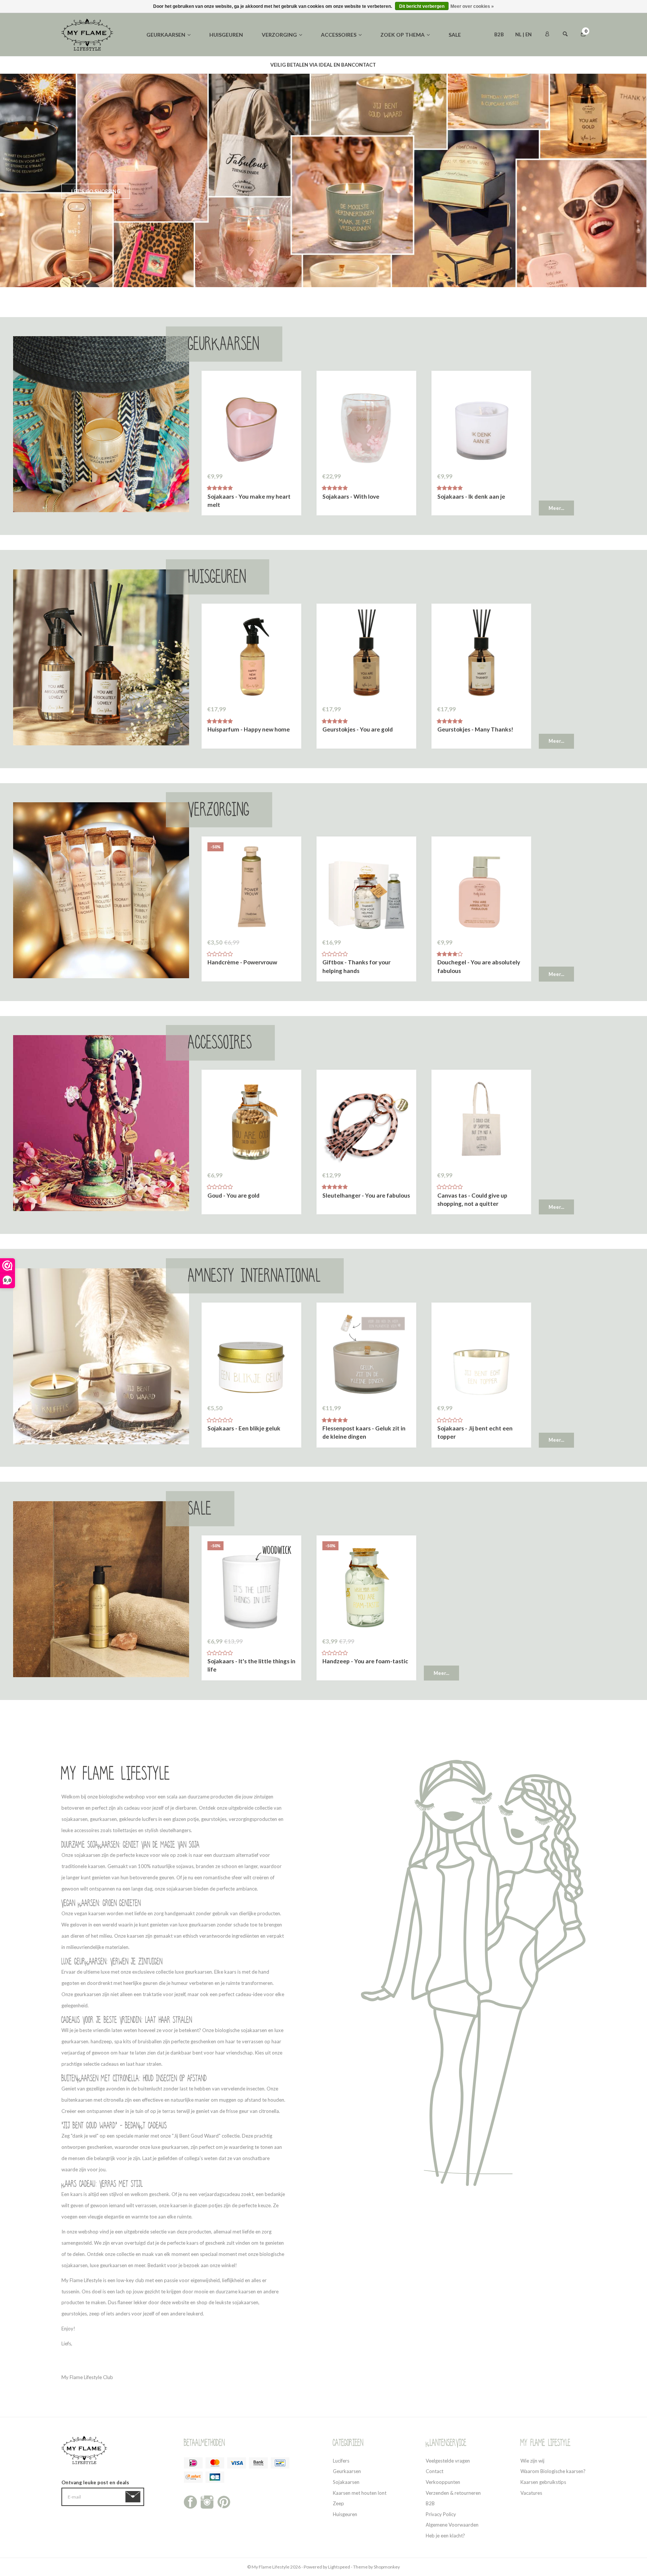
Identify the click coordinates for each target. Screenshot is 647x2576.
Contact (435, 2471)
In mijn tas (251, 501)
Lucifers (341, 2461)
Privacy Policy (441, 2514)
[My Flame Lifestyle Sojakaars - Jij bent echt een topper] (481, 1354)
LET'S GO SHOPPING (96, 191)
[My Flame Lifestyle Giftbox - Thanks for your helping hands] (366, 888)
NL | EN (523, 34)
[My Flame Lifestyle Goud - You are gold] (251, 1121)
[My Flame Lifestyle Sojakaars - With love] (366, 422)
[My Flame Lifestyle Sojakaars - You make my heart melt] (251, 422)
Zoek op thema (403, 35)
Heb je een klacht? (445, 2536)
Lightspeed (339, 2567)
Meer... (556, 508)
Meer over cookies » (472, 6)
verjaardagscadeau (219, 2194)
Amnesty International (255, 1276)
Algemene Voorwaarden (452, 2525)
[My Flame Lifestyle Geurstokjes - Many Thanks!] (481, 655)
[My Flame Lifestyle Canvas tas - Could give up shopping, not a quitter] (481, 1121)
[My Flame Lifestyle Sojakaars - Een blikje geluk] (251, 1354)
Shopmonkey (387, 2567)
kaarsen (247, 2291)
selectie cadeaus (101, 2064)
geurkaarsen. (199, 1972)
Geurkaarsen (166, 35)
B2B (499, 34)
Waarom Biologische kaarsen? (553, 2471)
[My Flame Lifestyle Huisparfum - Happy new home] (251, 655)
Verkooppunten (443, 2482)
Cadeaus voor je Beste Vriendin (101, 2020)
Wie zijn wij (532, 2461)
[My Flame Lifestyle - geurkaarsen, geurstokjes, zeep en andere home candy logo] (87, 34)
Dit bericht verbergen (422, 6)
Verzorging (279, 35)
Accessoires (339, 35)
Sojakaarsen (346, 2482)
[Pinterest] (224, 2502)
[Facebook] (190, 2502)
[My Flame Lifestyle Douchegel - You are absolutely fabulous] (481, 888)
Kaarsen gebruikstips (543, 2482)
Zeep (338, 2503)
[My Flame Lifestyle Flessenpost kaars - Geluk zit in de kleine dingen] (366, 1354)
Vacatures (531, 2493)
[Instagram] (207, 2502)
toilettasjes (125, 1830)
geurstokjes (214, 1819)
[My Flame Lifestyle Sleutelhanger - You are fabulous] (366, 1121)
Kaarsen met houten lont (360, 2493)
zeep (94, 2314)
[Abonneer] (134, 2497)
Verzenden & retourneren (453, 2493)
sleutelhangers (175, 1830)
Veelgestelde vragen (448, 2461)
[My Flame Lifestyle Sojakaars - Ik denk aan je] (481, 422)
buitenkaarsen (77, 2100)
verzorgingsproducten (253, 1819)
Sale (455, 35)
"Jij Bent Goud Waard (195, 2136)
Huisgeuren (226, 35)
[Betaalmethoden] (193, 2463)
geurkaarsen (103, 1819)
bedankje (275, 2194)
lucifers (149, 1819)
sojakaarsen (75, 1819)
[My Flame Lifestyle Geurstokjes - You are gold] (366, 655)
